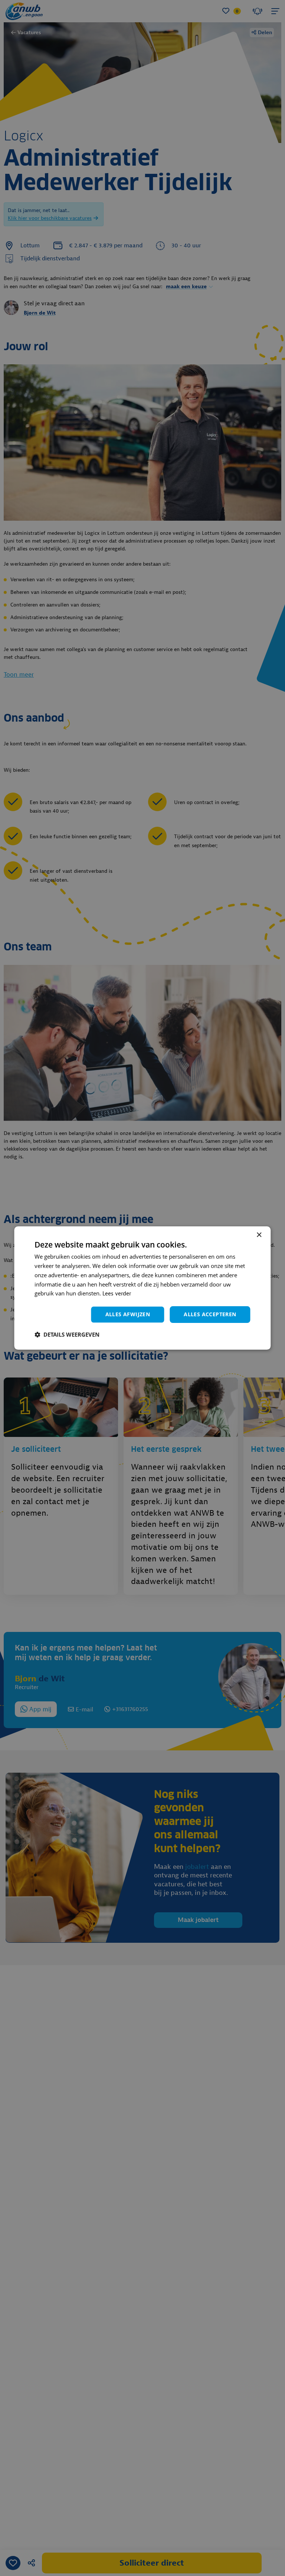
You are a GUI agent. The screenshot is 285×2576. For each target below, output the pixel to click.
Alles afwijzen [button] (128, 1314)
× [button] (259, 1235)
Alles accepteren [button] (210, 1314)
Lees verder (117, 1294)
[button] (67, 1334)
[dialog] (142, 1288)
